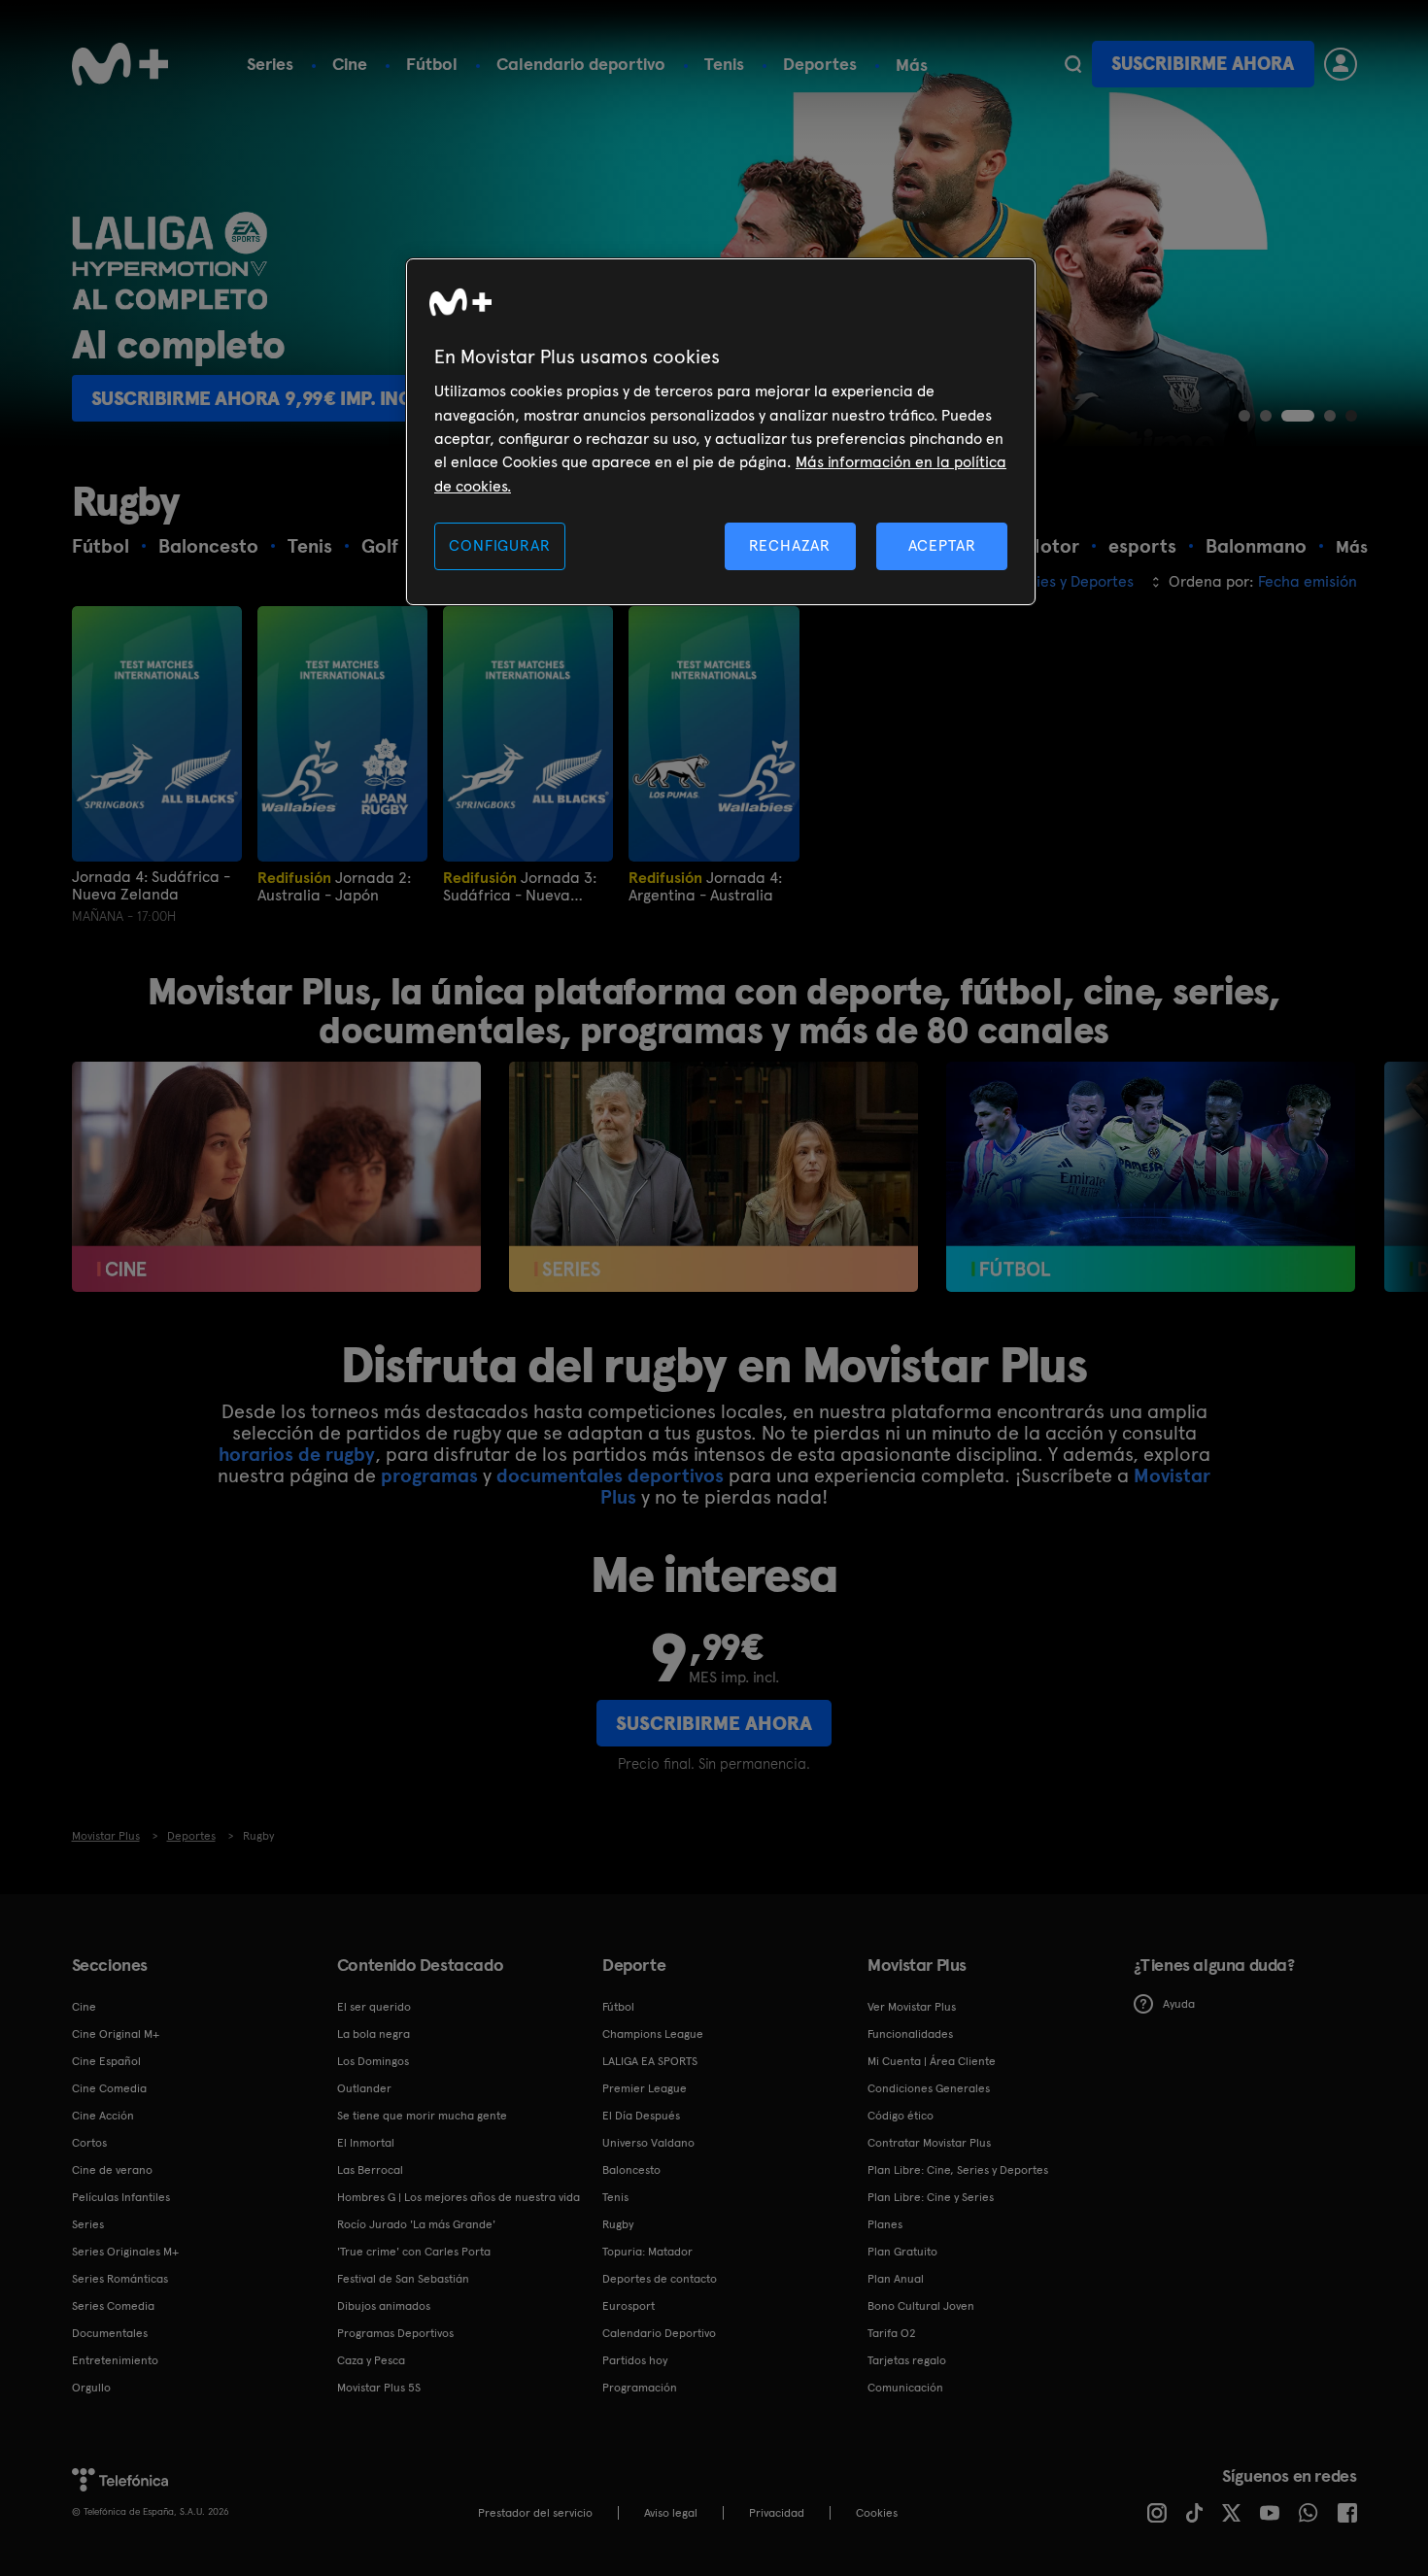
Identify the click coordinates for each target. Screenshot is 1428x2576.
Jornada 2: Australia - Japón (334, 886)
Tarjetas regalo (907, 2360)
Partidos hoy (635, 2360)
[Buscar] (1073, 64)
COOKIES (877, 2513)
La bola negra (374, 2034)
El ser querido (374, 2007)
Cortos (89, 2143)
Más (912, 65)
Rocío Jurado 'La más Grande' (416, 2224)
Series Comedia (113, 2306)
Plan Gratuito (902, 2252)
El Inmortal (366, 2143)
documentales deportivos (610, 1475)
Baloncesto (631, 2170)
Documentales (110, 2333)
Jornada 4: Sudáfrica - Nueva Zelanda (151, 886)
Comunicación (905, 2388)
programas (429, 1475)
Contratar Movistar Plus (929, 2143)
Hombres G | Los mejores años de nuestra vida (459, 2197)
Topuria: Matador (647, 2252)
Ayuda (1179, 2004)
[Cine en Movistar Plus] (276, 1177)
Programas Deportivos (395, 2333)
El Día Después (641, 2116)
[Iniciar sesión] (1341, 64)
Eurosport (629, 2306)
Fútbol (432, 64)
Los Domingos (373, 2061)
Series (270, 64)
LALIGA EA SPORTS (650, 2061)
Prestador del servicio (535, 2513)
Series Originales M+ (125, 2252)
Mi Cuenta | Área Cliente (932, 2061)
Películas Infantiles (121, 2197)
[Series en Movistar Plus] (714, 1177)
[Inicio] (120, 64)
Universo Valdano (648, 2143)
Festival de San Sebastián (403, 2279)
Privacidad (777, 2513)
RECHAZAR (790, 545)
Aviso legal (671, 2513)
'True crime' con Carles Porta (414, 2252)
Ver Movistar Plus (912, 2007)
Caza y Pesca (371, 2360)
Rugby (618, 2224)
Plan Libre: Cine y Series (931, 2197)
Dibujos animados (384, 2306)
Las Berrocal (370, 2170)
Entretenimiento (115, 2360)
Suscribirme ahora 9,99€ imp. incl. (259, 398)
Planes (885, 2224)
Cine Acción (103, 2116)
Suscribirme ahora (1203, 64)
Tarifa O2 (892, 2333)
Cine (350, 64)
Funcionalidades (910, 2034)
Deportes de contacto (660, 2279)
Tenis (724, 64)
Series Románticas (120, 2279)
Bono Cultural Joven (921, 2306)
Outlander (364, 2088)
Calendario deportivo (581, 64)
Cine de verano (112, 2170)
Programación (640, 2388)
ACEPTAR (942, 545)
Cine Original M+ (116, 2034)
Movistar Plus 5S (379, 2388)
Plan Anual (896, 2279)
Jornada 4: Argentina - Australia (705, 886)
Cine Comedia (109, 2088)
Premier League (645, 2088)
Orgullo (91, 2388)
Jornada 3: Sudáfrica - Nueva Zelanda (520, 886)
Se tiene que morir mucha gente (422, 2116)
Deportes (820, 64)
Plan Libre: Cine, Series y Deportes (958, 2170)
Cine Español (106, 2061)
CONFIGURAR (499, 545)
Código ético (901, 2116)
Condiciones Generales (929, 2088)
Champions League (653, 2034)
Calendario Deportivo (659, 2333)
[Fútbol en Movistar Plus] (1151, 1177)
